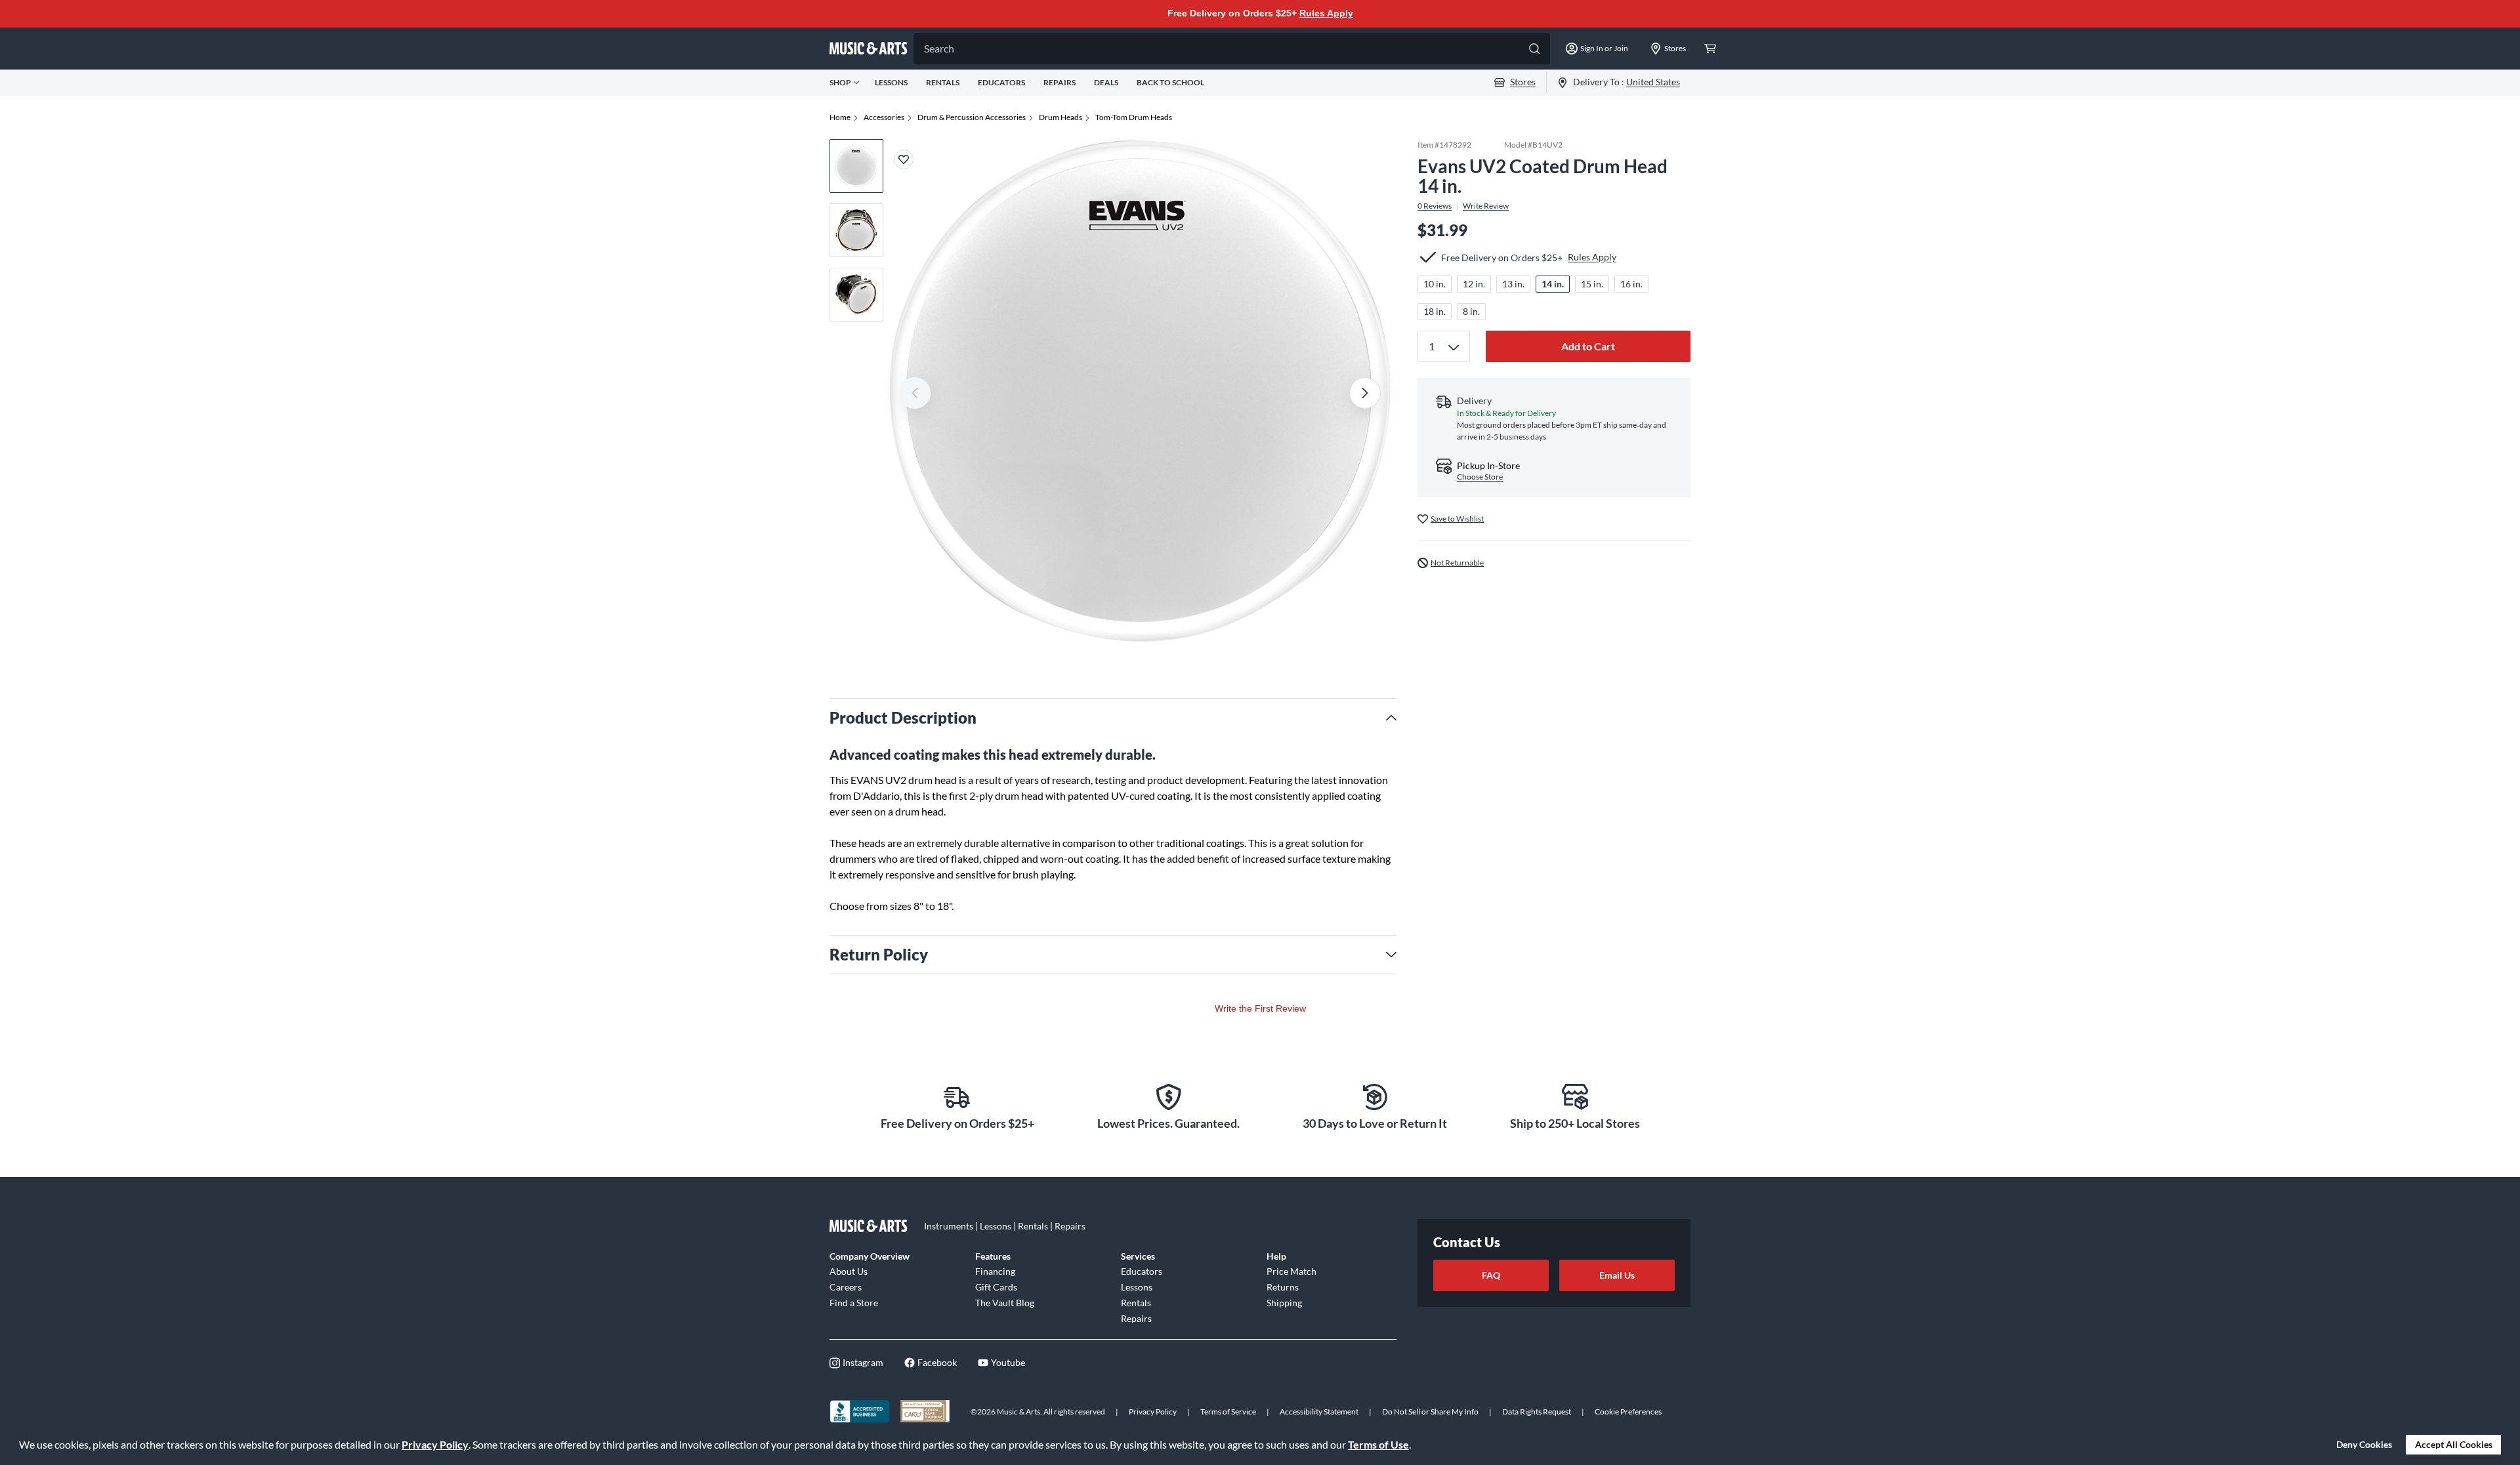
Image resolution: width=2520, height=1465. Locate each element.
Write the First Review (1260, 1008)
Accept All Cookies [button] (2454, 1444)
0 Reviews (1435, 206)
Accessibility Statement (1319, 1412)
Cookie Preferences (1628, 1412)
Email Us (1617, 1275)
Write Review (1486, 206)
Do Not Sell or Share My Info (1430, 1412)
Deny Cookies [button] (2364, 1444)
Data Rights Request (1537, 1412)
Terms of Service (1228, 1412)
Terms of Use (1378, 1444)
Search (939, 48)
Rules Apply (1326, 13)
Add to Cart (1588, 346)
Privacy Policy (435, 1444)
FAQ (1491, 1275)
